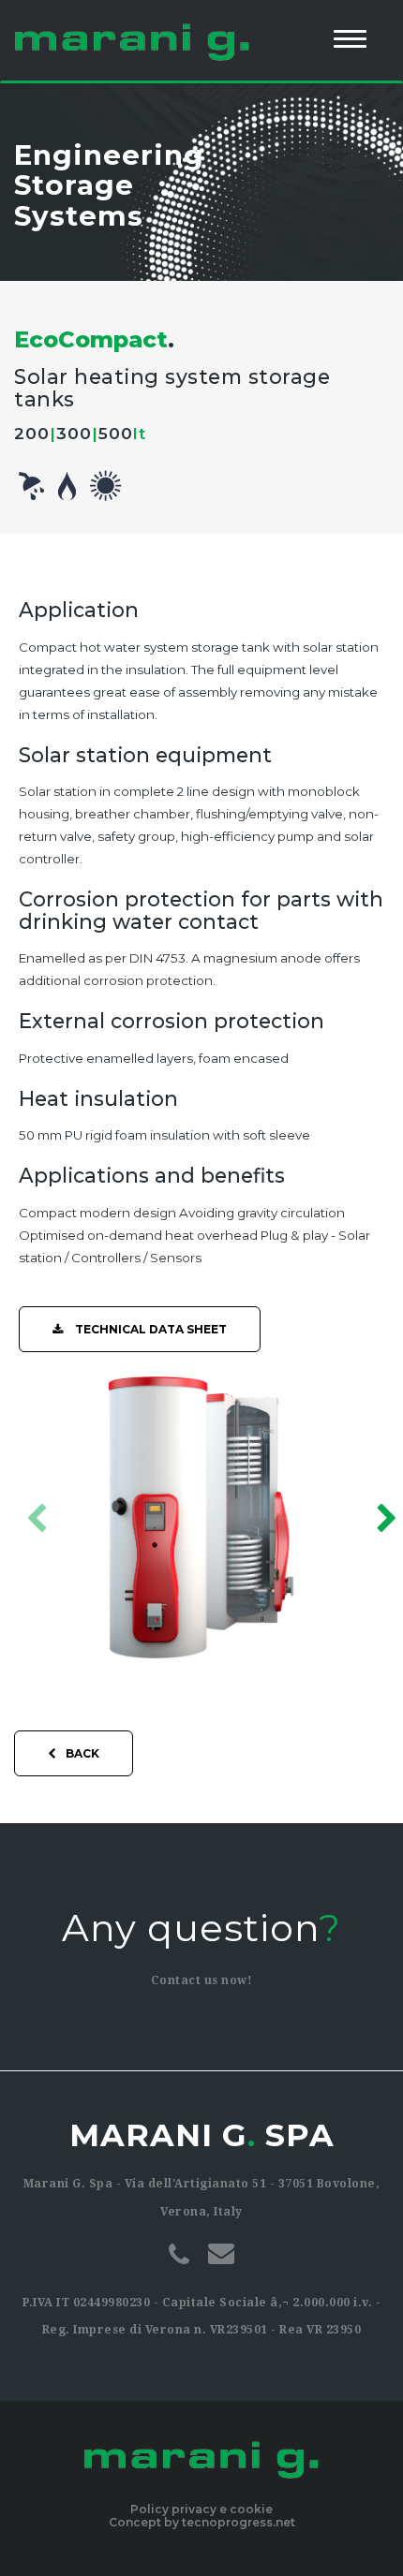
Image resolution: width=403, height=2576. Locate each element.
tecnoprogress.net (239, 2522)
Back (82, 1753)
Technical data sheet (149, 1329)
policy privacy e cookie (201, 2509)
